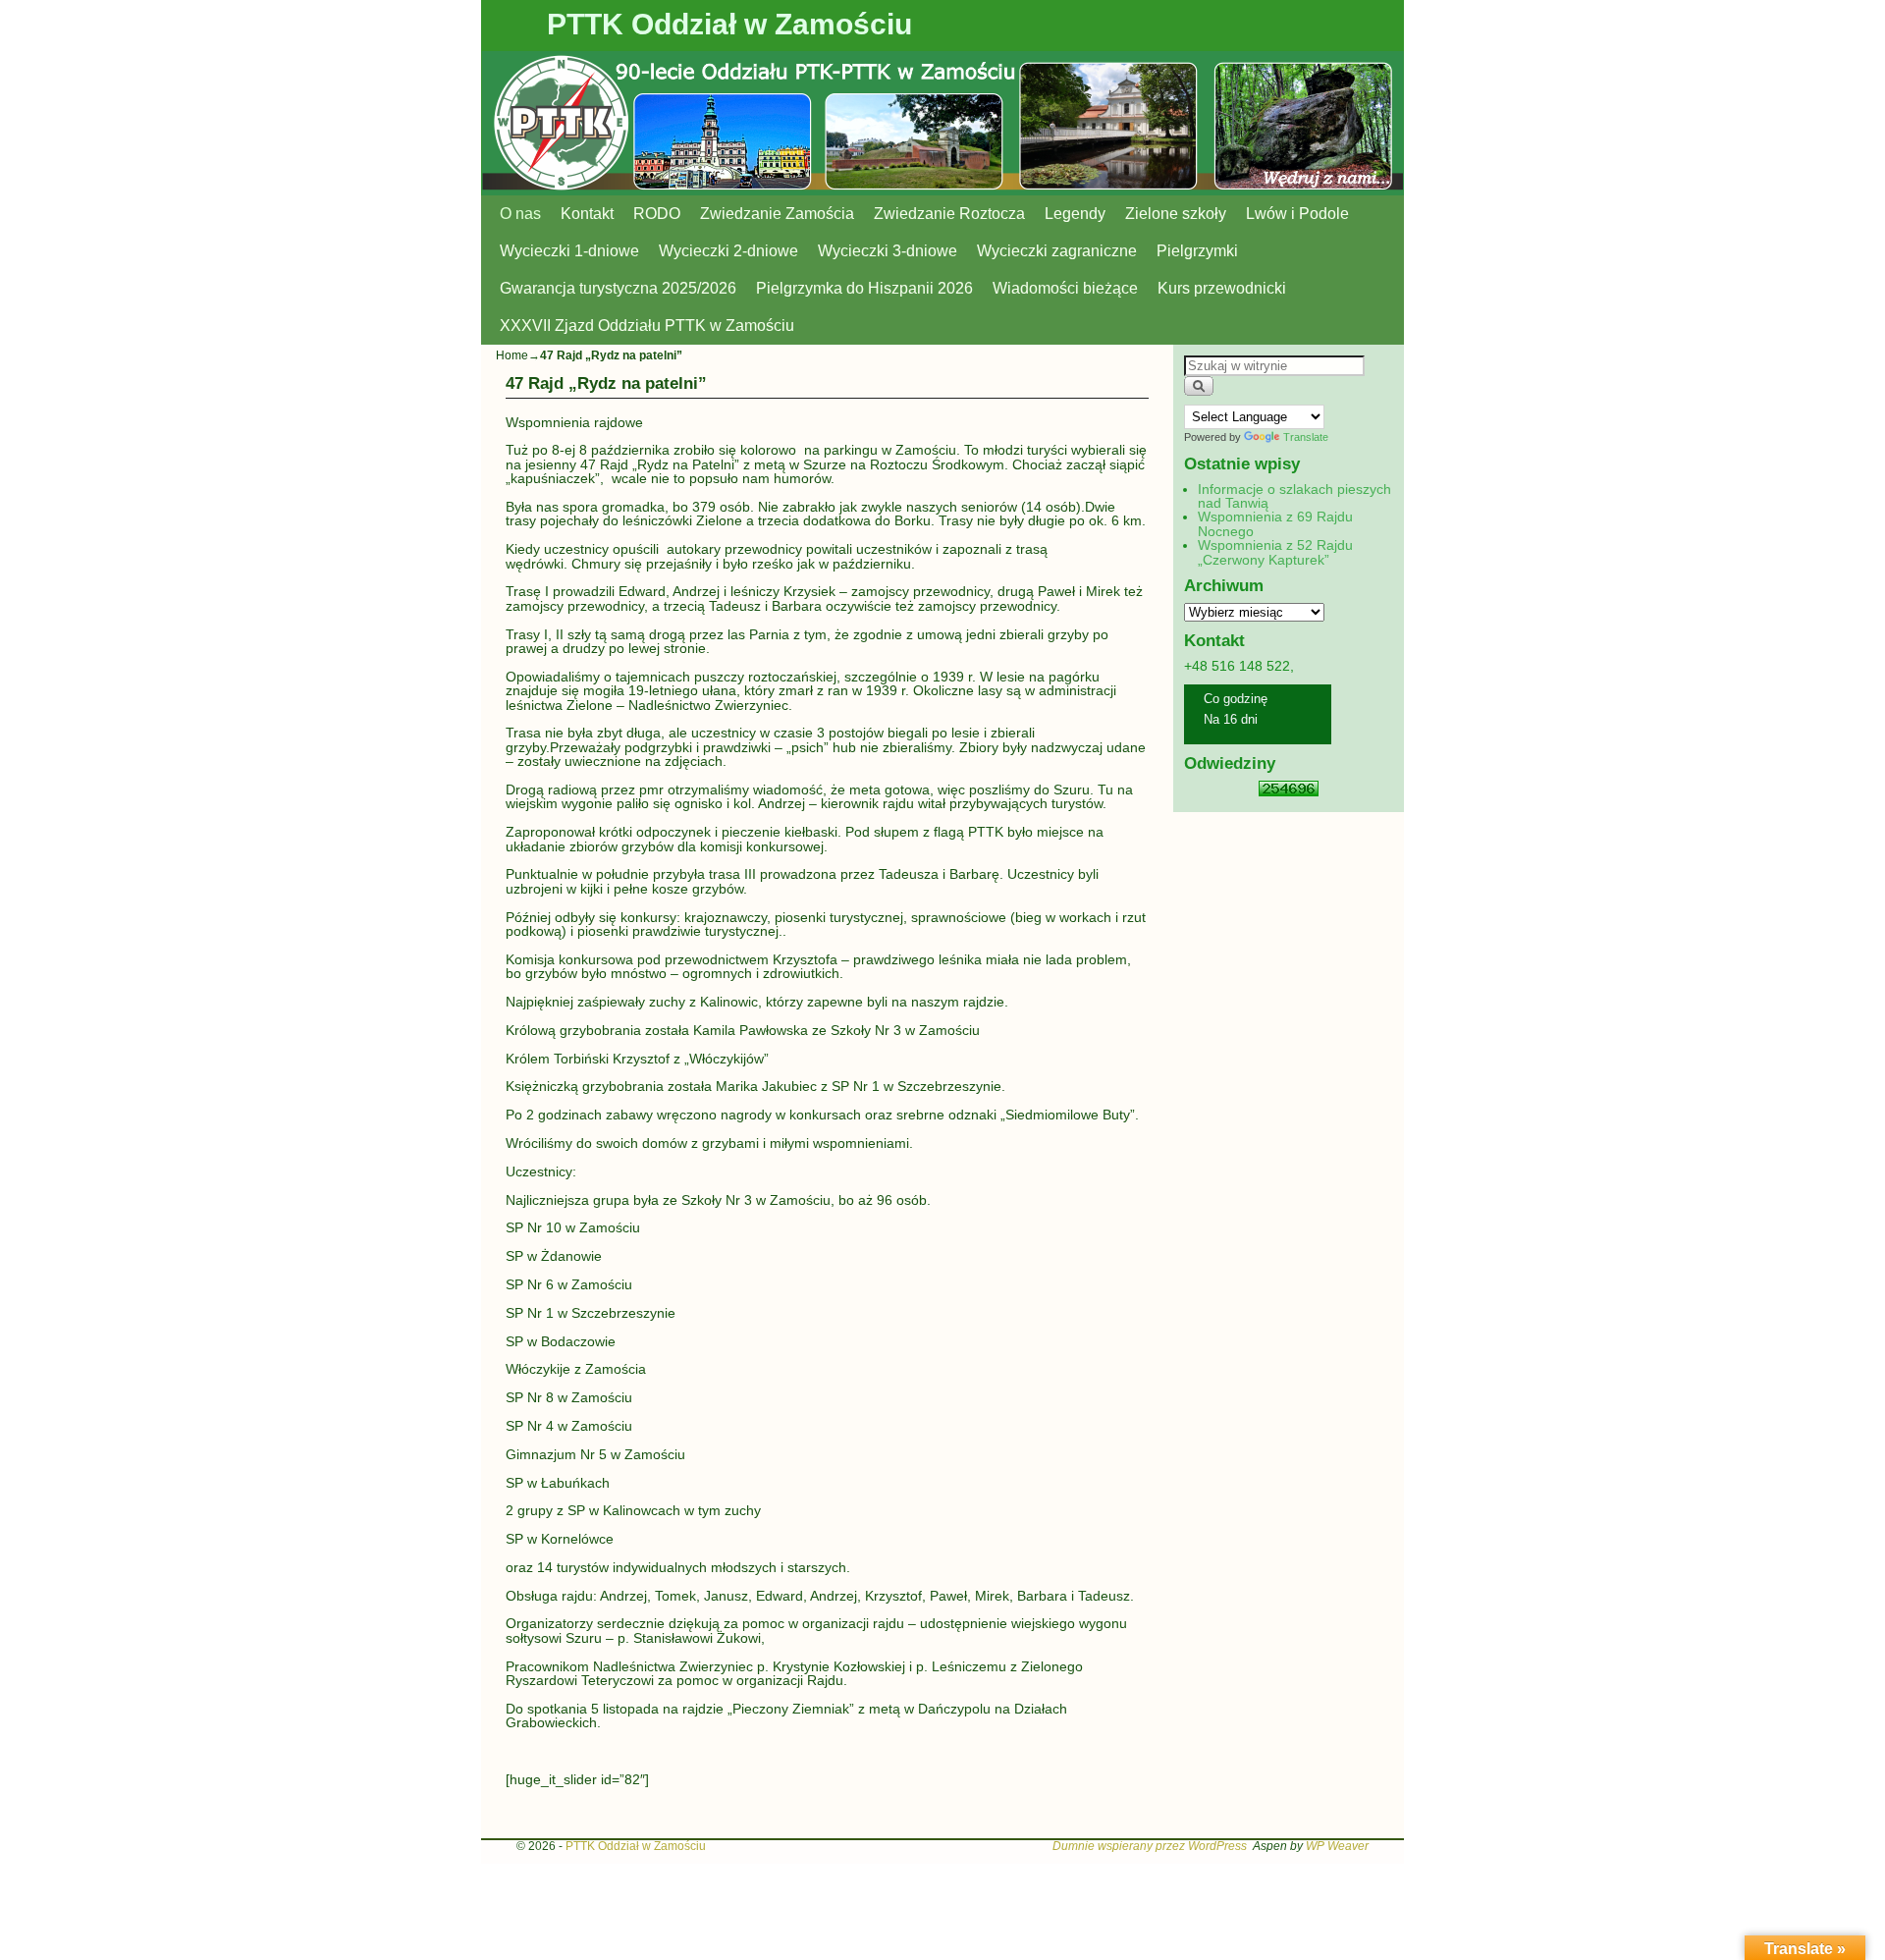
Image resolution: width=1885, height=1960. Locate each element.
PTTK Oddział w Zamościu (729, 24)
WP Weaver (1337, 1846)
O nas (520, 214)
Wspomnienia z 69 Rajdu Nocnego (1275, 523)
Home (512, 355)
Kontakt (587, 214)
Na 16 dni (1231, 719)
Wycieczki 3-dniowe (888, 251)
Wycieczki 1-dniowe (569, 251)
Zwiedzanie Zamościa (777, 214)
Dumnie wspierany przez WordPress (1150, 1846)
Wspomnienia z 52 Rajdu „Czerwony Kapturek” (1275, 552)
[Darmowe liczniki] (1289, 791)
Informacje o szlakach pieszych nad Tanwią (1294, 496)
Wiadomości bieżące (1065, 288)
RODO (657, 214)
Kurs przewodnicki (1222, 288)
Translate (1306, 437)
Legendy (1075, 214)
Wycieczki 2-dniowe (728, 251)
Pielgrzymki (1197, 251)
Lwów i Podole (1297, 214)
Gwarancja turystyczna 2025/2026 (618, 288)
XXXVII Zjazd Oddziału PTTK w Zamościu (647, 326)
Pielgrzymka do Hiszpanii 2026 (864, 288)
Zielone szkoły (1176, 214)
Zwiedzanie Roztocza (949, 214)
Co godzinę (1236, 699)
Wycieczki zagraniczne (1057, 251)
